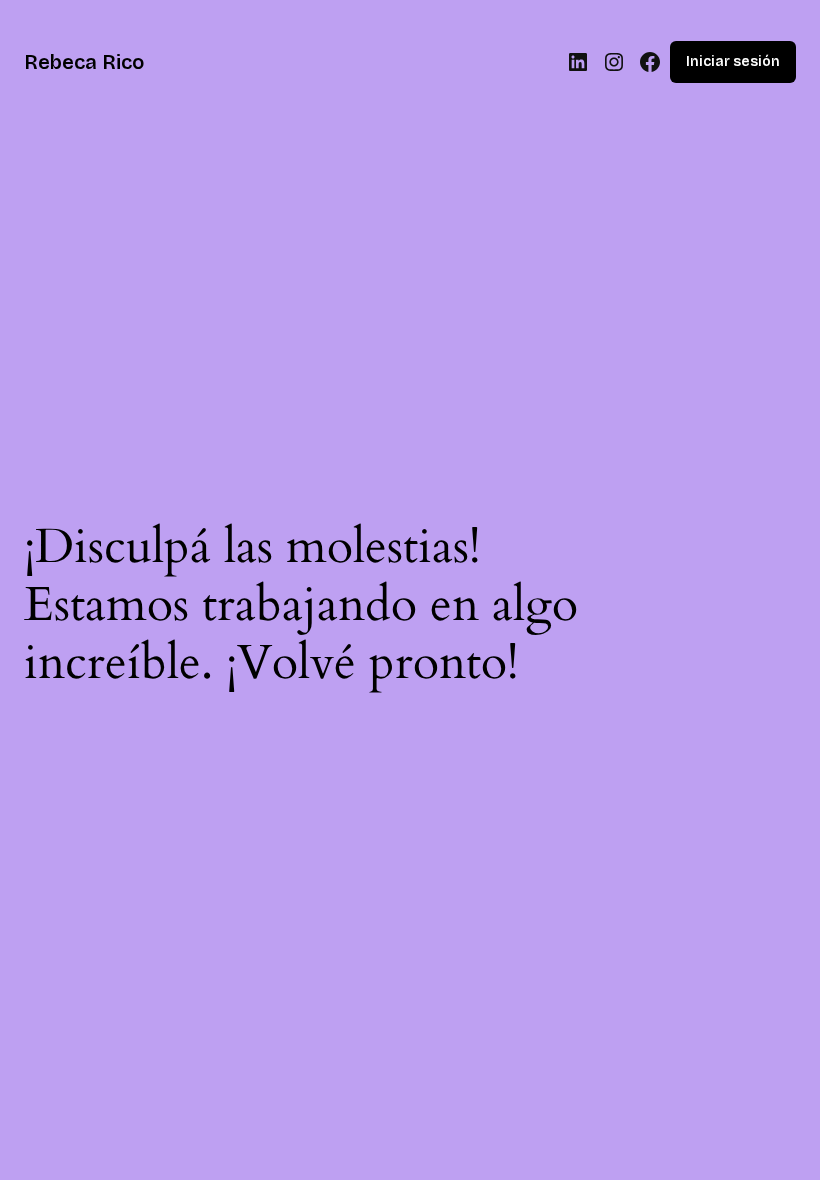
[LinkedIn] (578, 62)
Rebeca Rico (84, 62)
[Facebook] (650, 62)
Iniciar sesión (733, 61)
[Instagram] (614, 62)
